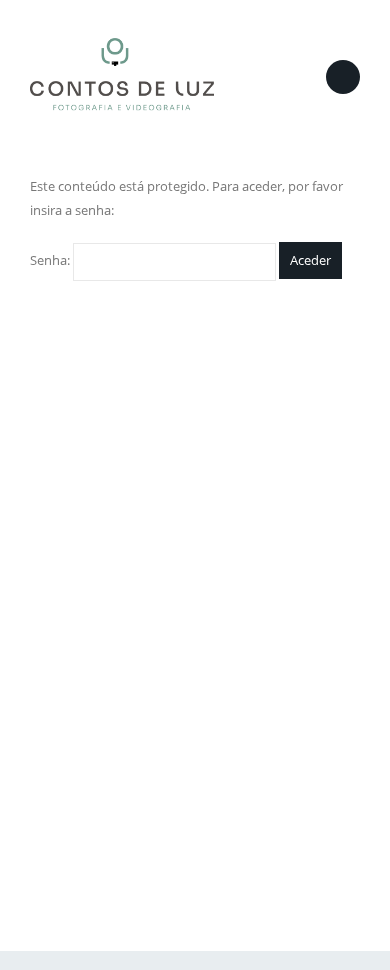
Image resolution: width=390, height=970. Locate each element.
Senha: (51, 260)
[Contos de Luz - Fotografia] (122, 77)
